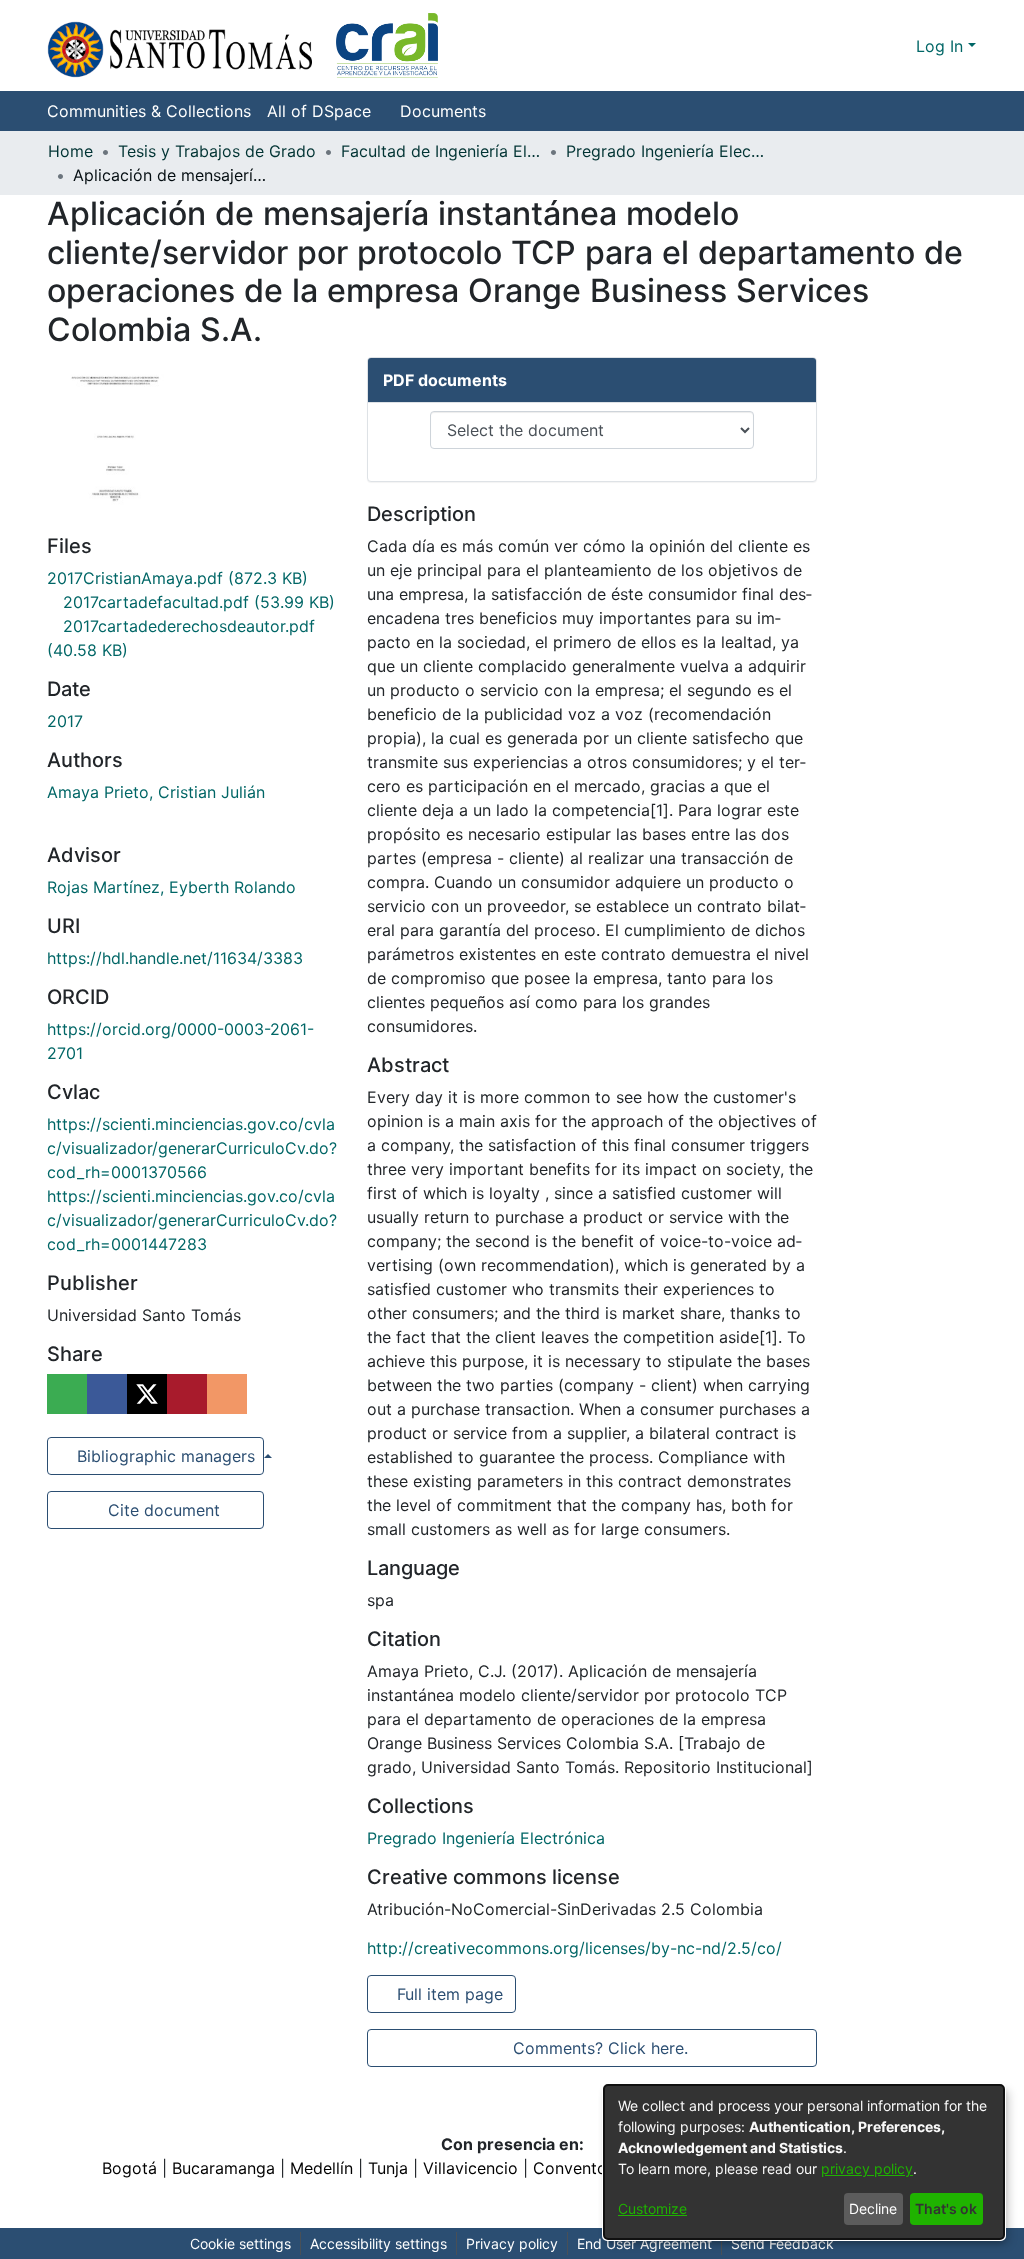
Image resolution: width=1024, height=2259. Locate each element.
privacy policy (867, 2168)
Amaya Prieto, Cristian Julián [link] (156, 792)
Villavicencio (470, 2168)
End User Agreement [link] (644, 2243)
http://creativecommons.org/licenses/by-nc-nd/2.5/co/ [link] (574, 1948)
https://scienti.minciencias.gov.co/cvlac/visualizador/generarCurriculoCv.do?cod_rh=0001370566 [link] (192, 1148)
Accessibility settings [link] (378, 2243)
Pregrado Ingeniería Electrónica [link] (666, 151)
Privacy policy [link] (512, 2243)
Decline (873, 2208)
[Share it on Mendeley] (187, 1394)
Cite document (162, 1510)
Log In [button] (942, 46)
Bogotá (129, 2168)
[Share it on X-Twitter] (147, 1394)
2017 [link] (65, 721)
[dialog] (804, 2162)
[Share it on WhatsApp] (67, 1394)
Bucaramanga (223, 2168)
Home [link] (70, 151)
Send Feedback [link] (782, 2243)
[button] (242, 45)
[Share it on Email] (227, 1394)
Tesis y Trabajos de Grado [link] (217, 151)
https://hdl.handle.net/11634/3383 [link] (175, 958)
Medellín (321, 2168)
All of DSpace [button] (319, 111)
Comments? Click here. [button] (600, 2048)
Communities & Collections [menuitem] (149, 111)
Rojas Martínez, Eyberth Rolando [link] (171, 887)
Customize (652, 2208)
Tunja (388, 2168)
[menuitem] (325, 111)
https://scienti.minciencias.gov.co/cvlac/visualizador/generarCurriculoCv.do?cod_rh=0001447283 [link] (192, 1220)
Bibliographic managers (166, 1456)
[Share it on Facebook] (107, 1394)
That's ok (946, 2208)
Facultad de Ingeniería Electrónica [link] (441, 151)
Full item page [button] (451, 1994)
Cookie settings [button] (240, 2243)
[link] (177, 578)
